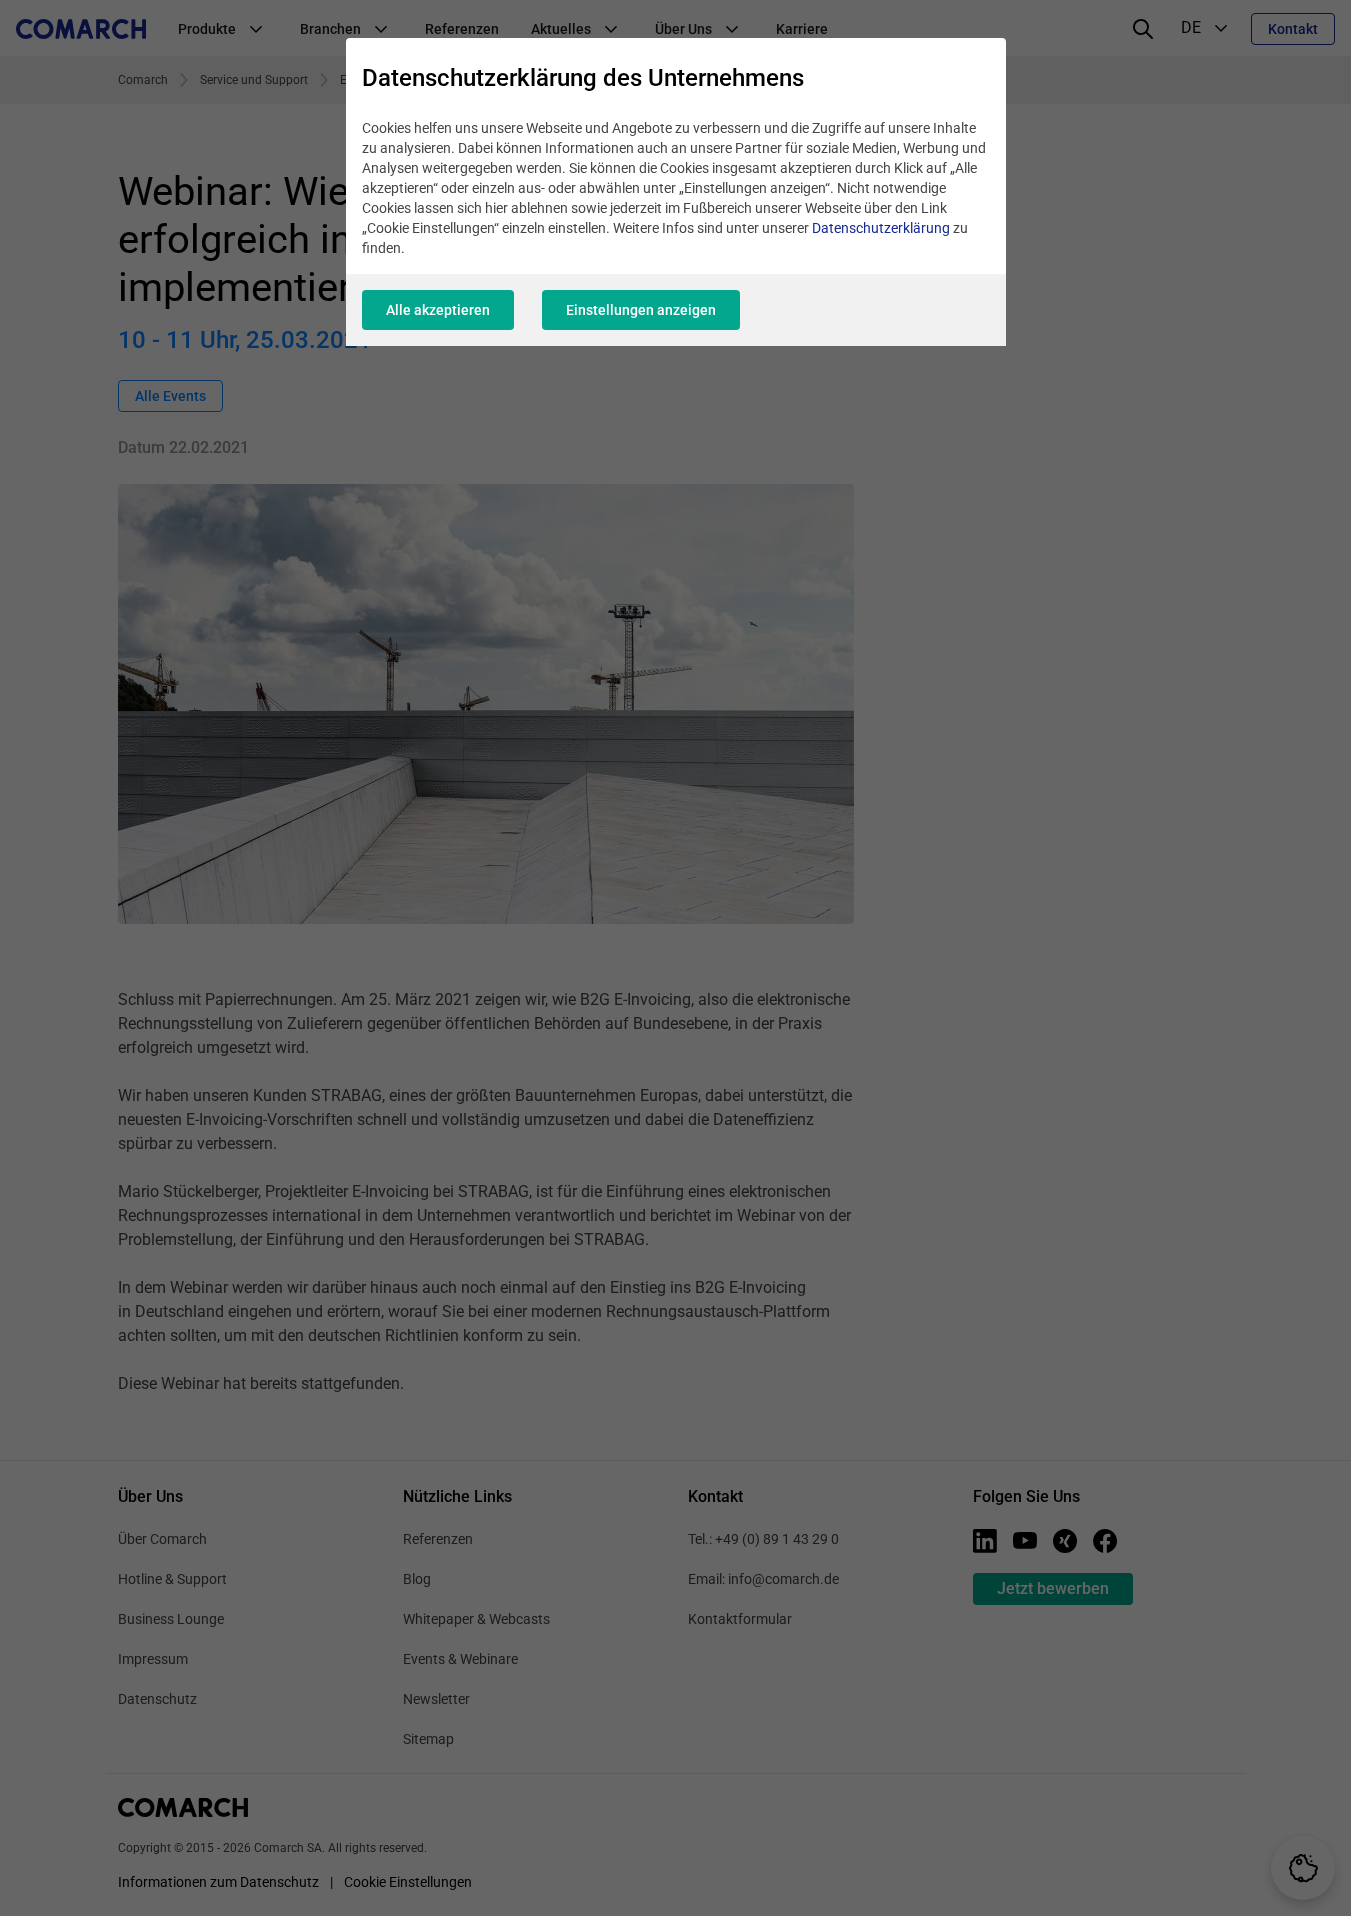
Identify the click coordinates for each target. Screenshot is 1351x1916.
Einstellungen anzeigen (641, 310)
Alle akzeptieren (438, 310)
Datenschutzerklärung (881, 228)
